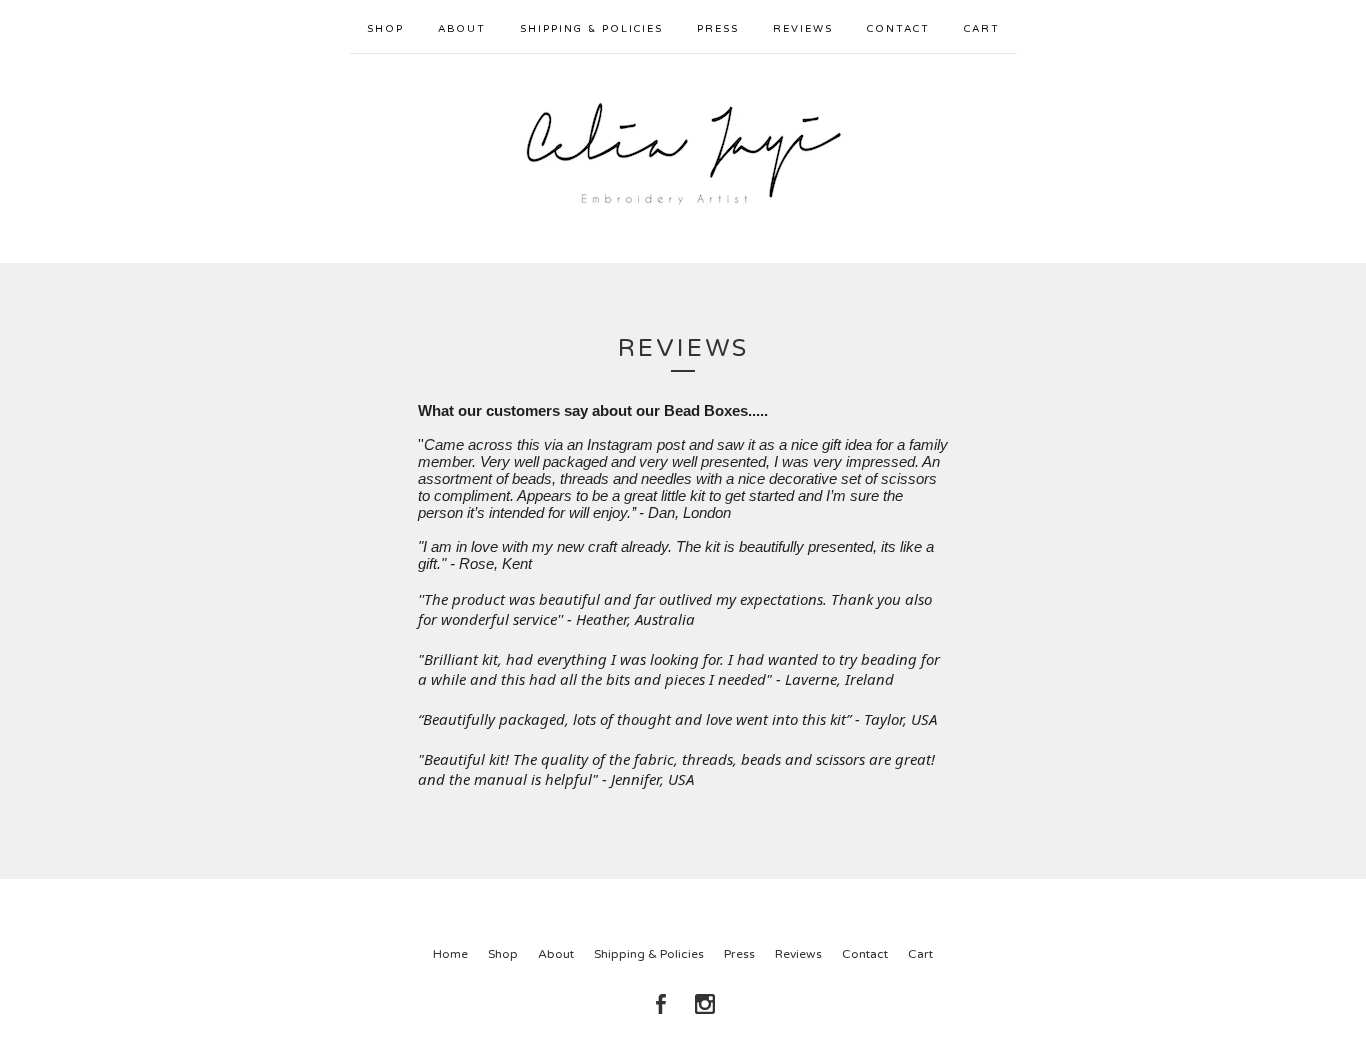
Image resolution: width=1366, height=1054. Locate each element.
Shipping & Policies (591, 29)
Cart (982, 29)
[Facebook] (661, 1004)
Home (450, 954)
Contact (898, 29)
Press (718, 29)
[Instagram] (705, 1004)
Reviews (803, 29)
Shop (385, 29)
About (462, 29)
